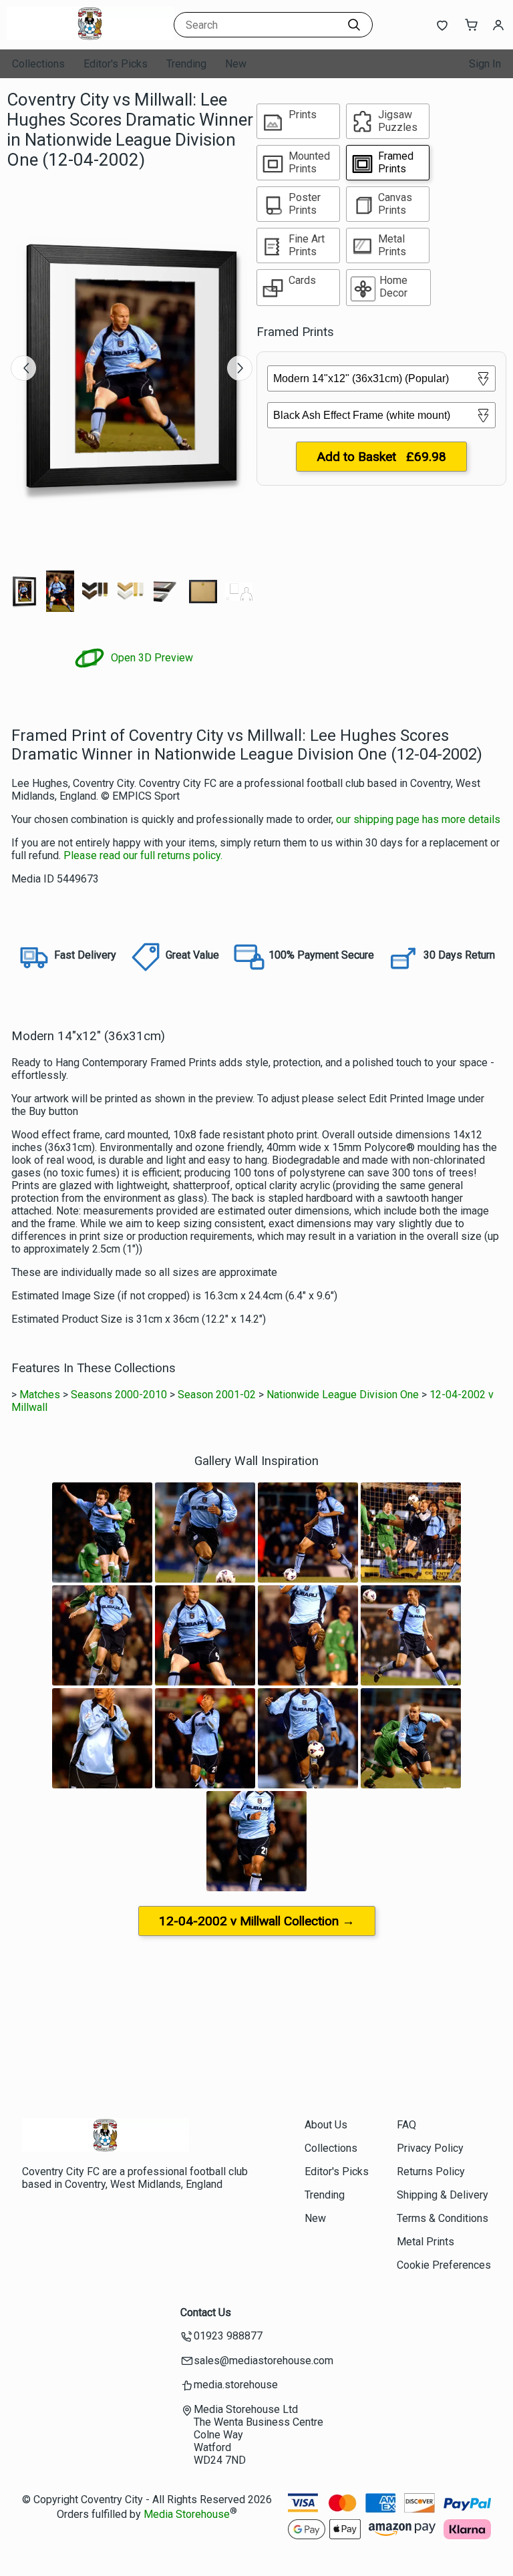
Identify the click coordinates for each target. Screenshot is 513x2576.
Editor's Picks (116, 64)
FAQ (406, 2125)
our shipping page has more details (418, 819)
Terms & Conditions (443, 2218)
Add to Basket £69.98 (381, 457)
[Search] (354, 25)
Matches (40, 1395)
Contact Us (206, 2312)
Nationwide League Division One (343, 1395)
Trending (186, 64)
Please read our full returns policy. (143, 855)
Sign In (485, 64)
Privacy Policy (430, 2148)
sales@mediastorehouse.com (264, 2361)
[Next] (240, 368)
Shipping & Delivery (443, 2195)
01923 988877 (228, 2336)
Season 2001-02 (217, 1395)
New (236, 64)
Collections (38, 64)
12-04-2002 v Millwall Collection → (257, 1921)
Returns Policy (431, 2171)
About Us (326, 2125)
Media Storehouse (187, 2514)
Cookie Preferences (444, 2265)
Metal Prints (425, 2242)
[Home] (90, 36)
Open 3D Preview (151, 658)
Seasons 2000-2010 (119, 1395)
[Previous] (23, 368)
